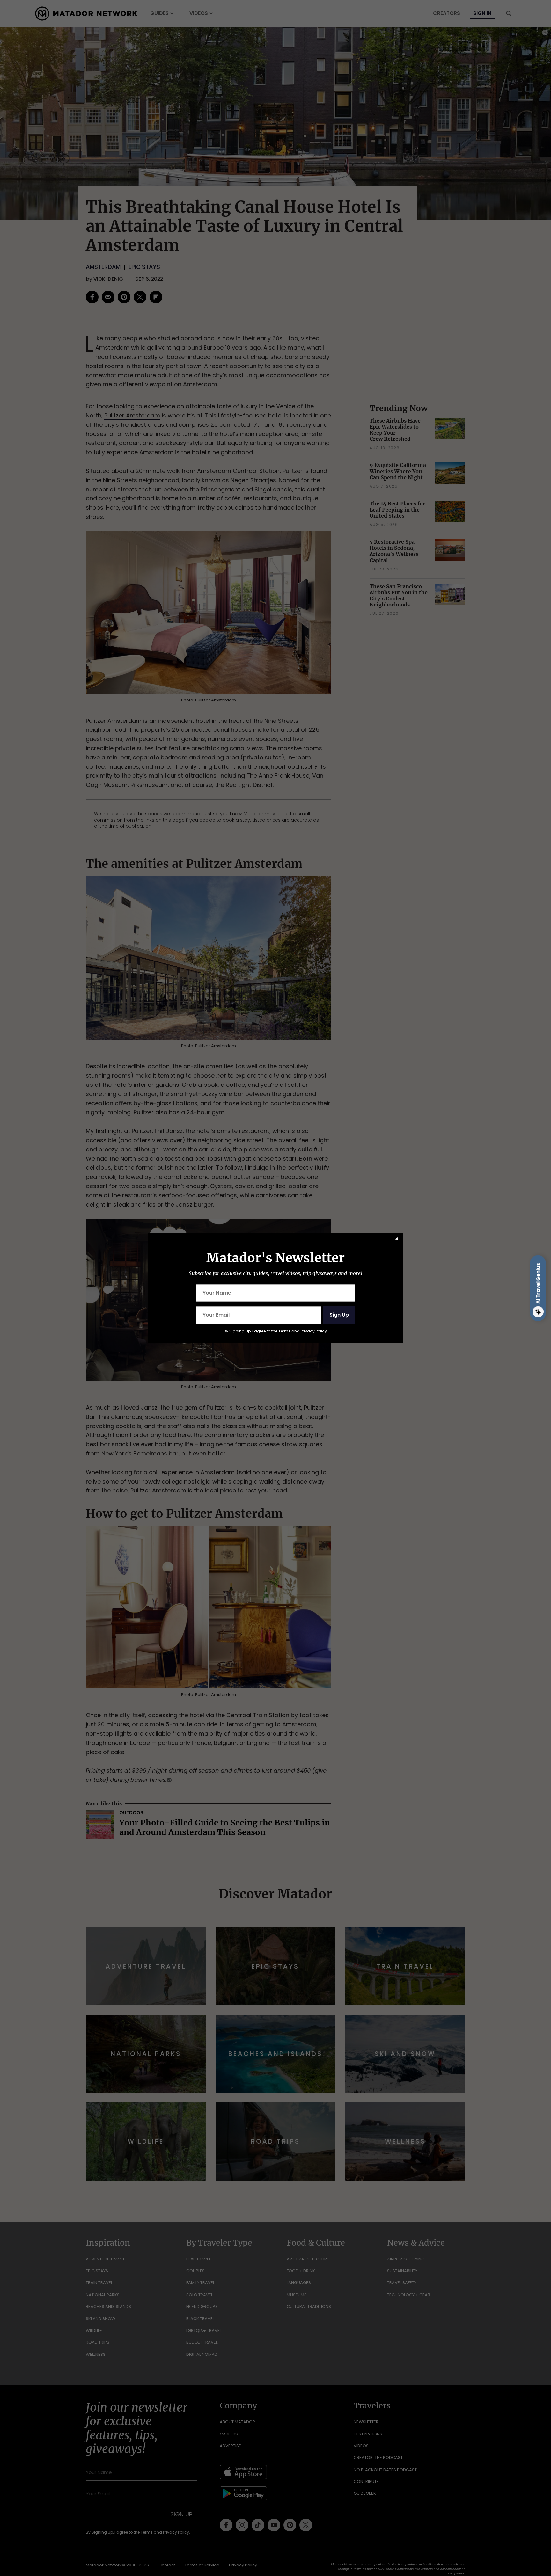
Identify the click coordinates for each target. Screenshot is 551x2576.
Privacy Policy (314, 1331)
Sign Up (339, 1315)
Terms (284, 1331)
